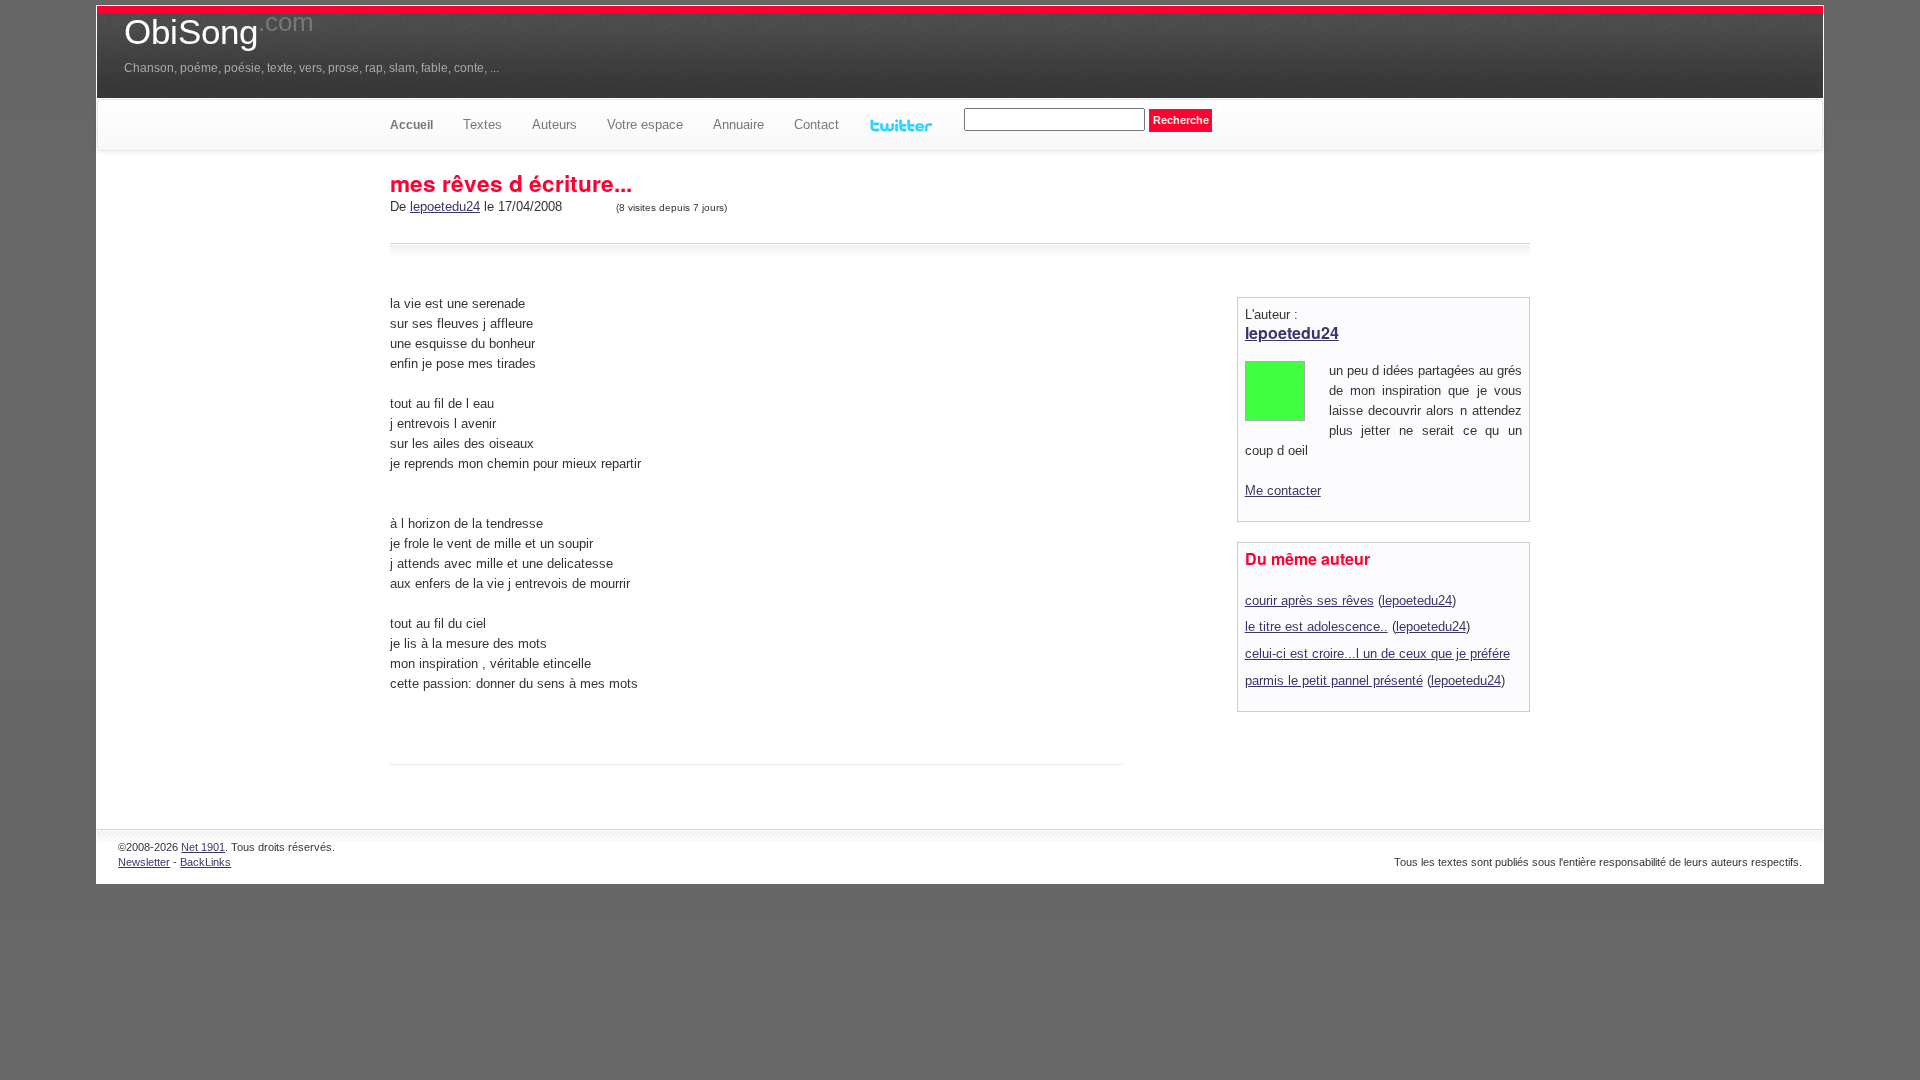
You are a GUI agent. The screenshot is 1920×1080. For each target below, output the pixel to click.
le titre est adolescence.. (1316, 626)
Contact (816, 124)
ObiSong (219, 32)
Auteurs (554, 124)
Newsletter (144, 862)
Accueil (411, 125)
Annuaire (738, 124)
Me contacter (1283, 490)
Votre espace (645, 124)
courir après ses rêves (1309, 600)
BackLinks (205, 862)
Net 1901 (203, 847)
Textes (482, 124)
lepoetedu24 (445, 206)
